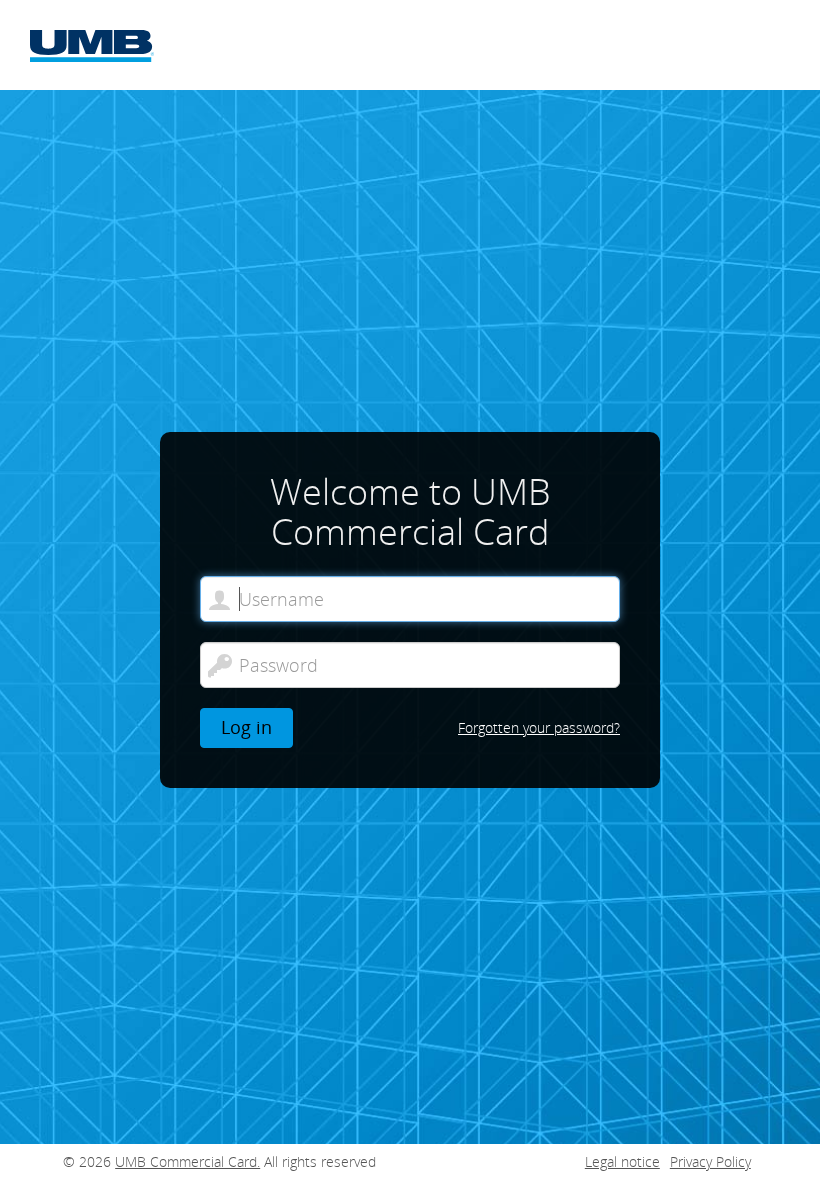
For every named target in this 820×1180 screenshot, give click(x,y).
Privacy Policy (710, 1161)
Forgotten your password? (539, 727)
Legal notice (622, 1161)
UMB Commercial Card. (187, 1161)
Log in (246, 727)
